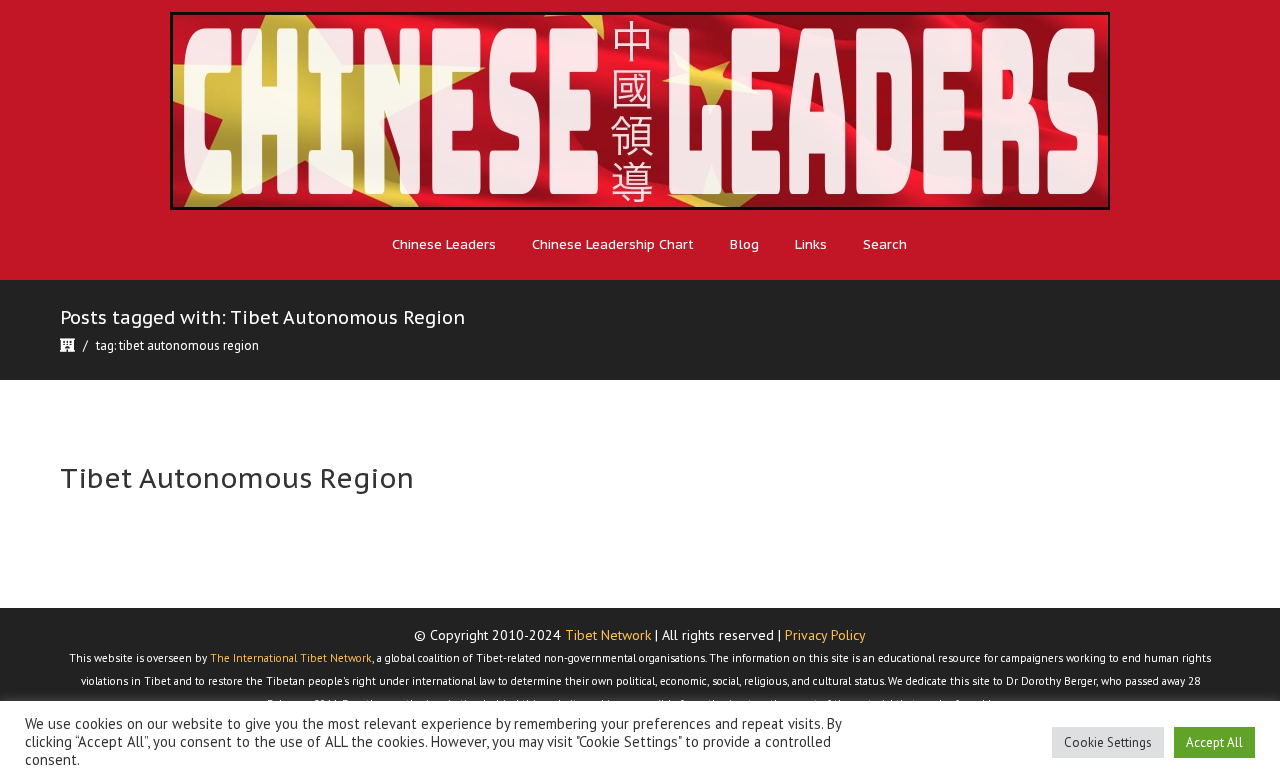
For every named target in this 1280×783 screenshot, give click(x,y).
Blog (744, 244)
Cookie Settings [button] (1108, 742)
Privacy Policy (825, 635)
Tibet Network (608, 635)
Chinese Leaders (444, 244)
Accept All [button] (1214, 742)
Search (885, 244)
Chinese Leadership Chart (613, 244)
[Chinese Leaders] (640, 111)
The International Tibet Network (291, 658)
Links (811, 244)
